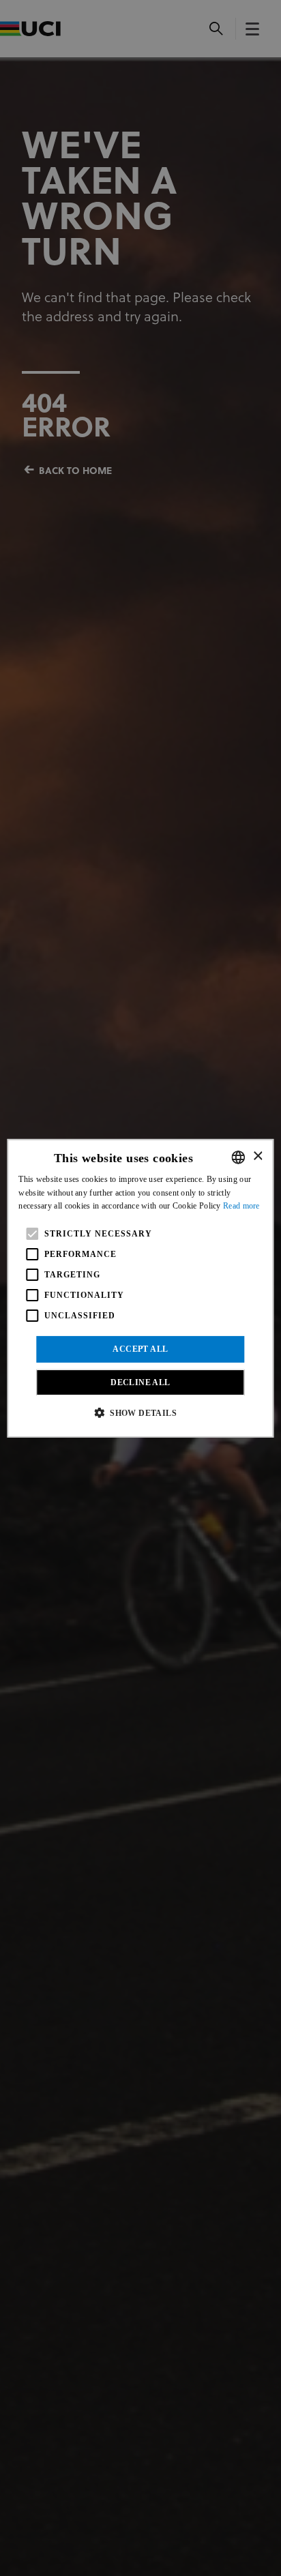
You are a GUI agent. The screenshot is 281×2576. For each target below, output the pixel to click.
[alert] (140, 1288)
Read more (241, 1206)
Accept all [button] (140, 1349)
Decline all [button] (140, 1382)
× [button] (257, 1156)
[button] (140, 1412)
